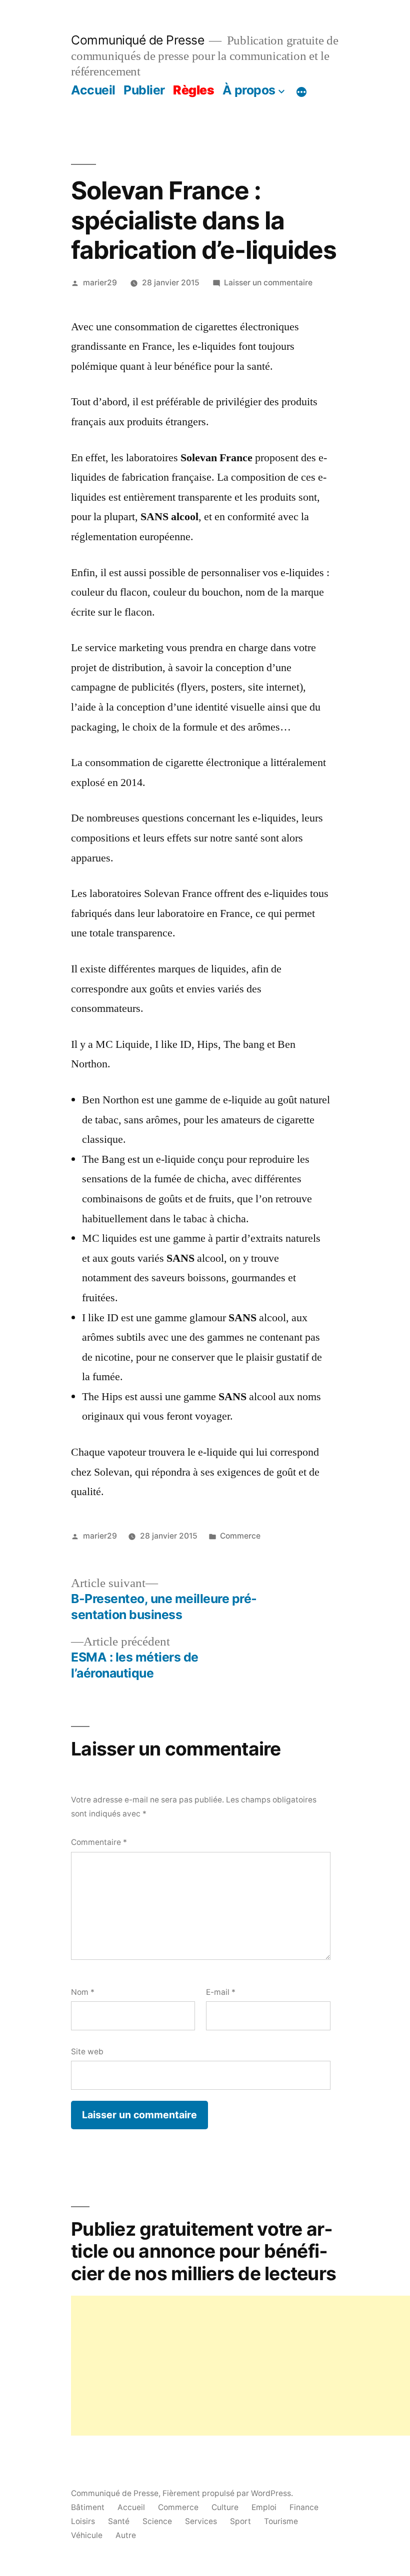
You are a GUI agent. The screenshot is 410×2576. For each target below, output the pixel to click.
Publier (144, 90)
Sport (240, 2521)
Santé (119, 2521)
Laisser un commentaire (268, 283)
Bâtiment (88, 2507)
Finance (304, 2507)
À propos (249, 90)
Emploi (264, 2507)
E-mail (221, 1992)
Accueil (93, 90)
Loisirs (83, 2521)
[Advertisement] (240, 2366)
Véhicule (87, 2535)
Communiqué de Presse (137, 40)
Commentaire (99, 1842)
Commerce (240, 1536)
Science (157, 2521)
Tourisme (281, 2521)
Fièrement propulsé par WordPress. (228, 2493)
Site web (87, 2052)
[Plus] (301, 92)
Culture (225, 2507)
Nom (83, 1992)
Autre (126, 2535)
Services (201, 2521)
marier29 (100, 283)
